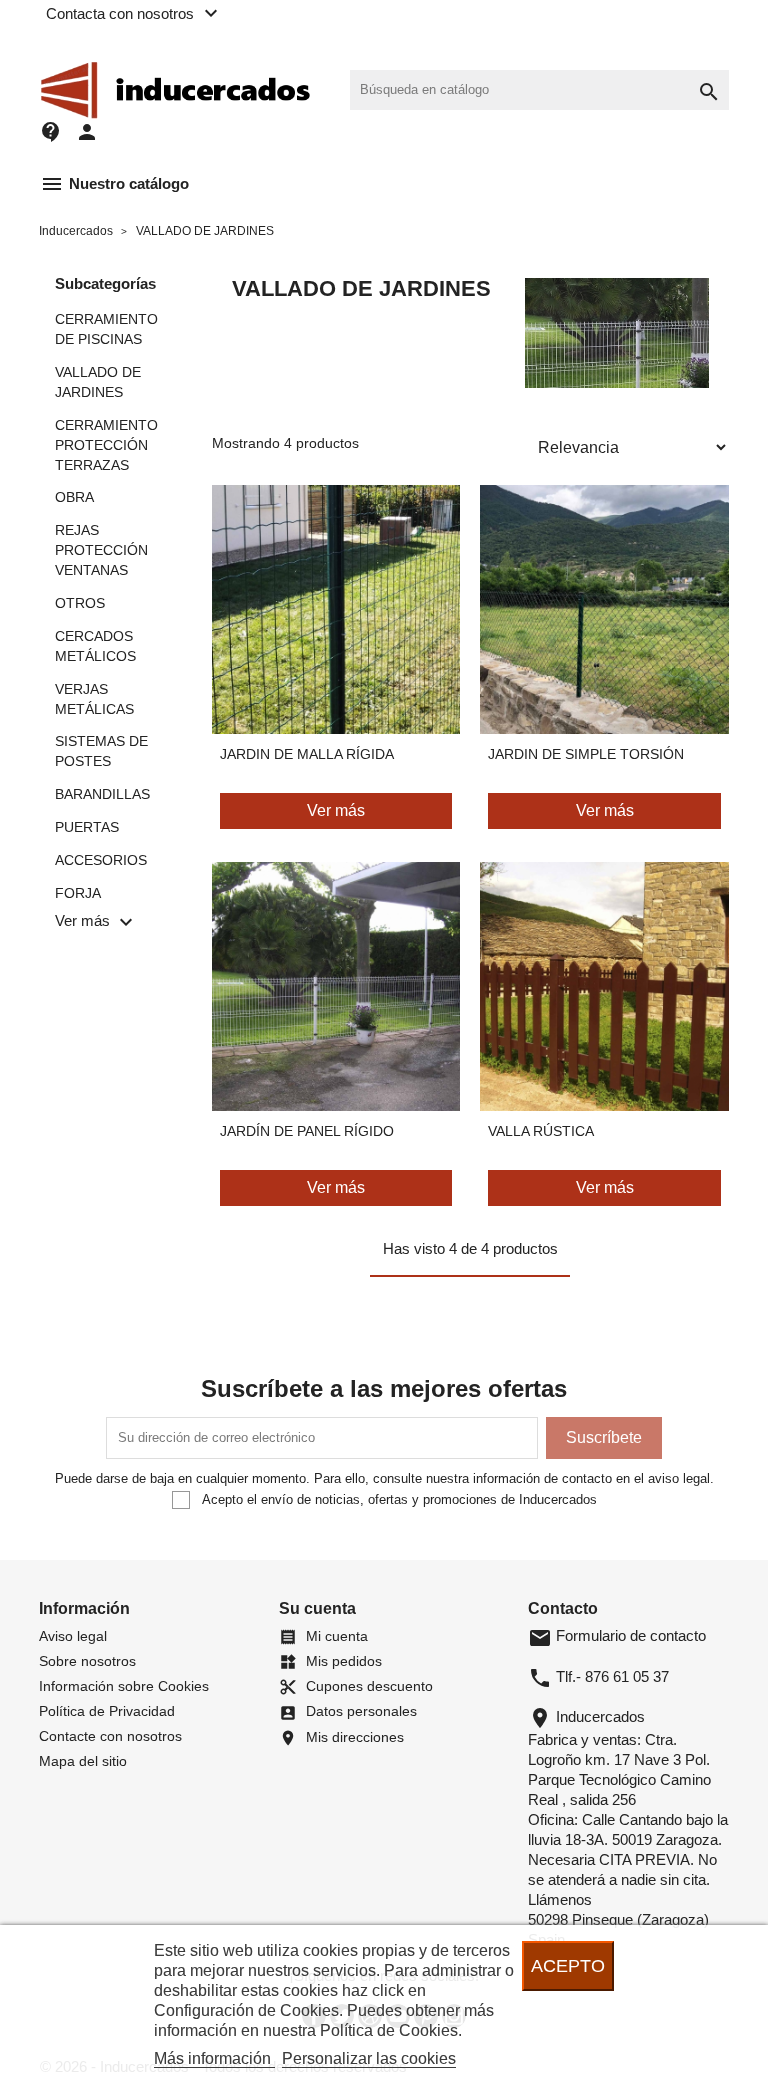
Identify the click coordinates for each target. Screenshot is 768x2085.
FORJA (78, 893)
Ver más (336, 810)
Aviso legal (73, 1636)
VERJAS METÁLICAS (94, 699)
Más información (214, 2058)
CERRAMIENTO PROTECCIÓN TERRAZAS (106, 445)
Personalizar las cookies (369, 2058)
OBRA (74, 497)
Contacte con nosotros (110, 1736)
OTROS (80, 603)
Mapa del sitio (83, 1761)
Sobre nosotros (87, 1661)
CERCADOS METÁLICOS (95, 646)
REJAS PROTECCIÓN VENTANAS (101, 550)
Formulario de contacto (617, 1635)
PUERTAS (87, 827)
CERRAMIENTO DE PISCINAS (106, 329)
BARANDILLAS (102, 794)
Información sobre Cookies (124, 1686)
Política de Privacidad (107, 1711)
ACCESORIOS (101, 860)
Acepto (568, 1965)
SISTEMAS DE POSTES (101, 751)
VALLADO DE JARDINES (98, 382)
